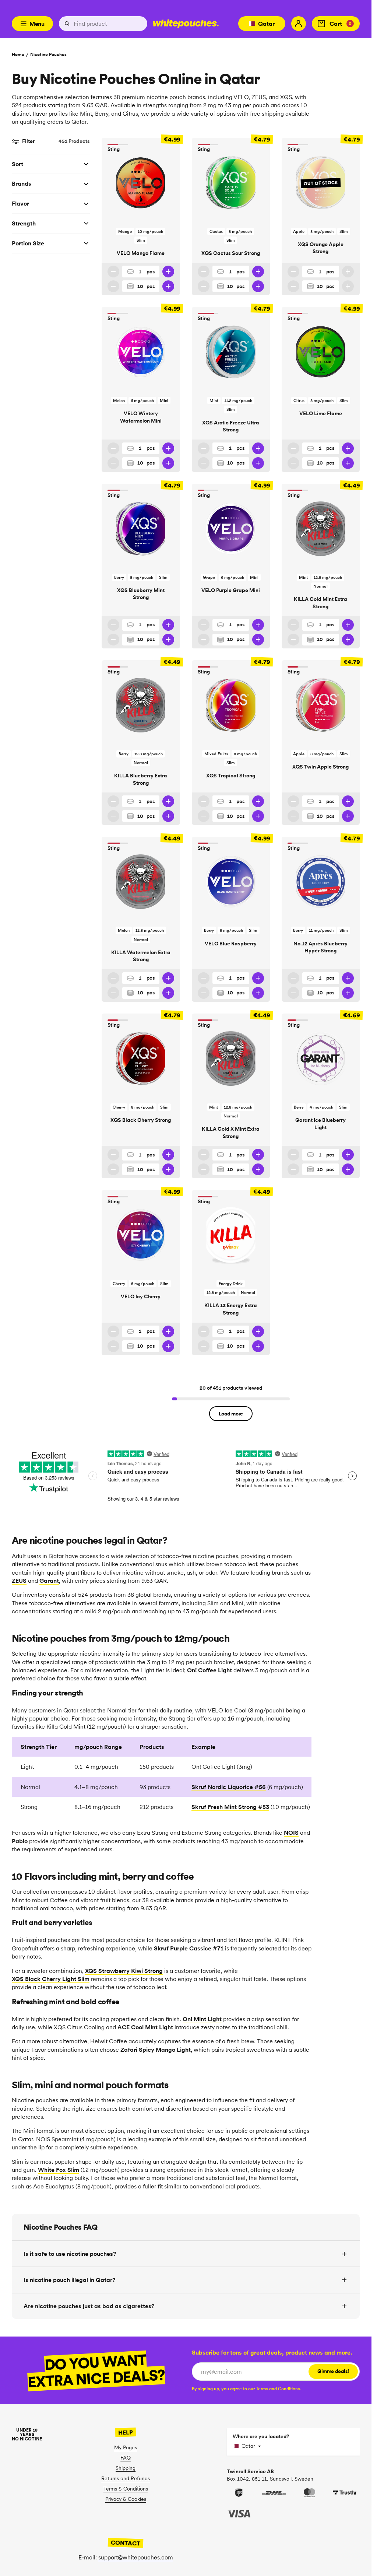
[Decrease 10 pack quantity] (113, 286)
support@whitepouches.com (136, 2557)
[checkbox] (246, 2389)
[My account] (299, 24)
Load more (231, 1414)
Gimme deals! (333, 2371)
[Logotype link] (186, 24)
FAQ (126, 2458)
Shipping (126, 2468)
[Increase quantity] (168, 272)
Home (18, 54)
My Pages (126, 2447)
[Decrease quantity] (113, 272)
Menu (37, 24)
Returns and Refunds (126, 2478)
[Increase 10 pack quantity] (168, 286)
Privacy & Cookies (126, 2499)
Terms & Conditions (126, 2489)
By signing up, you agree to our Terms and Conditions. (246, 2389)
